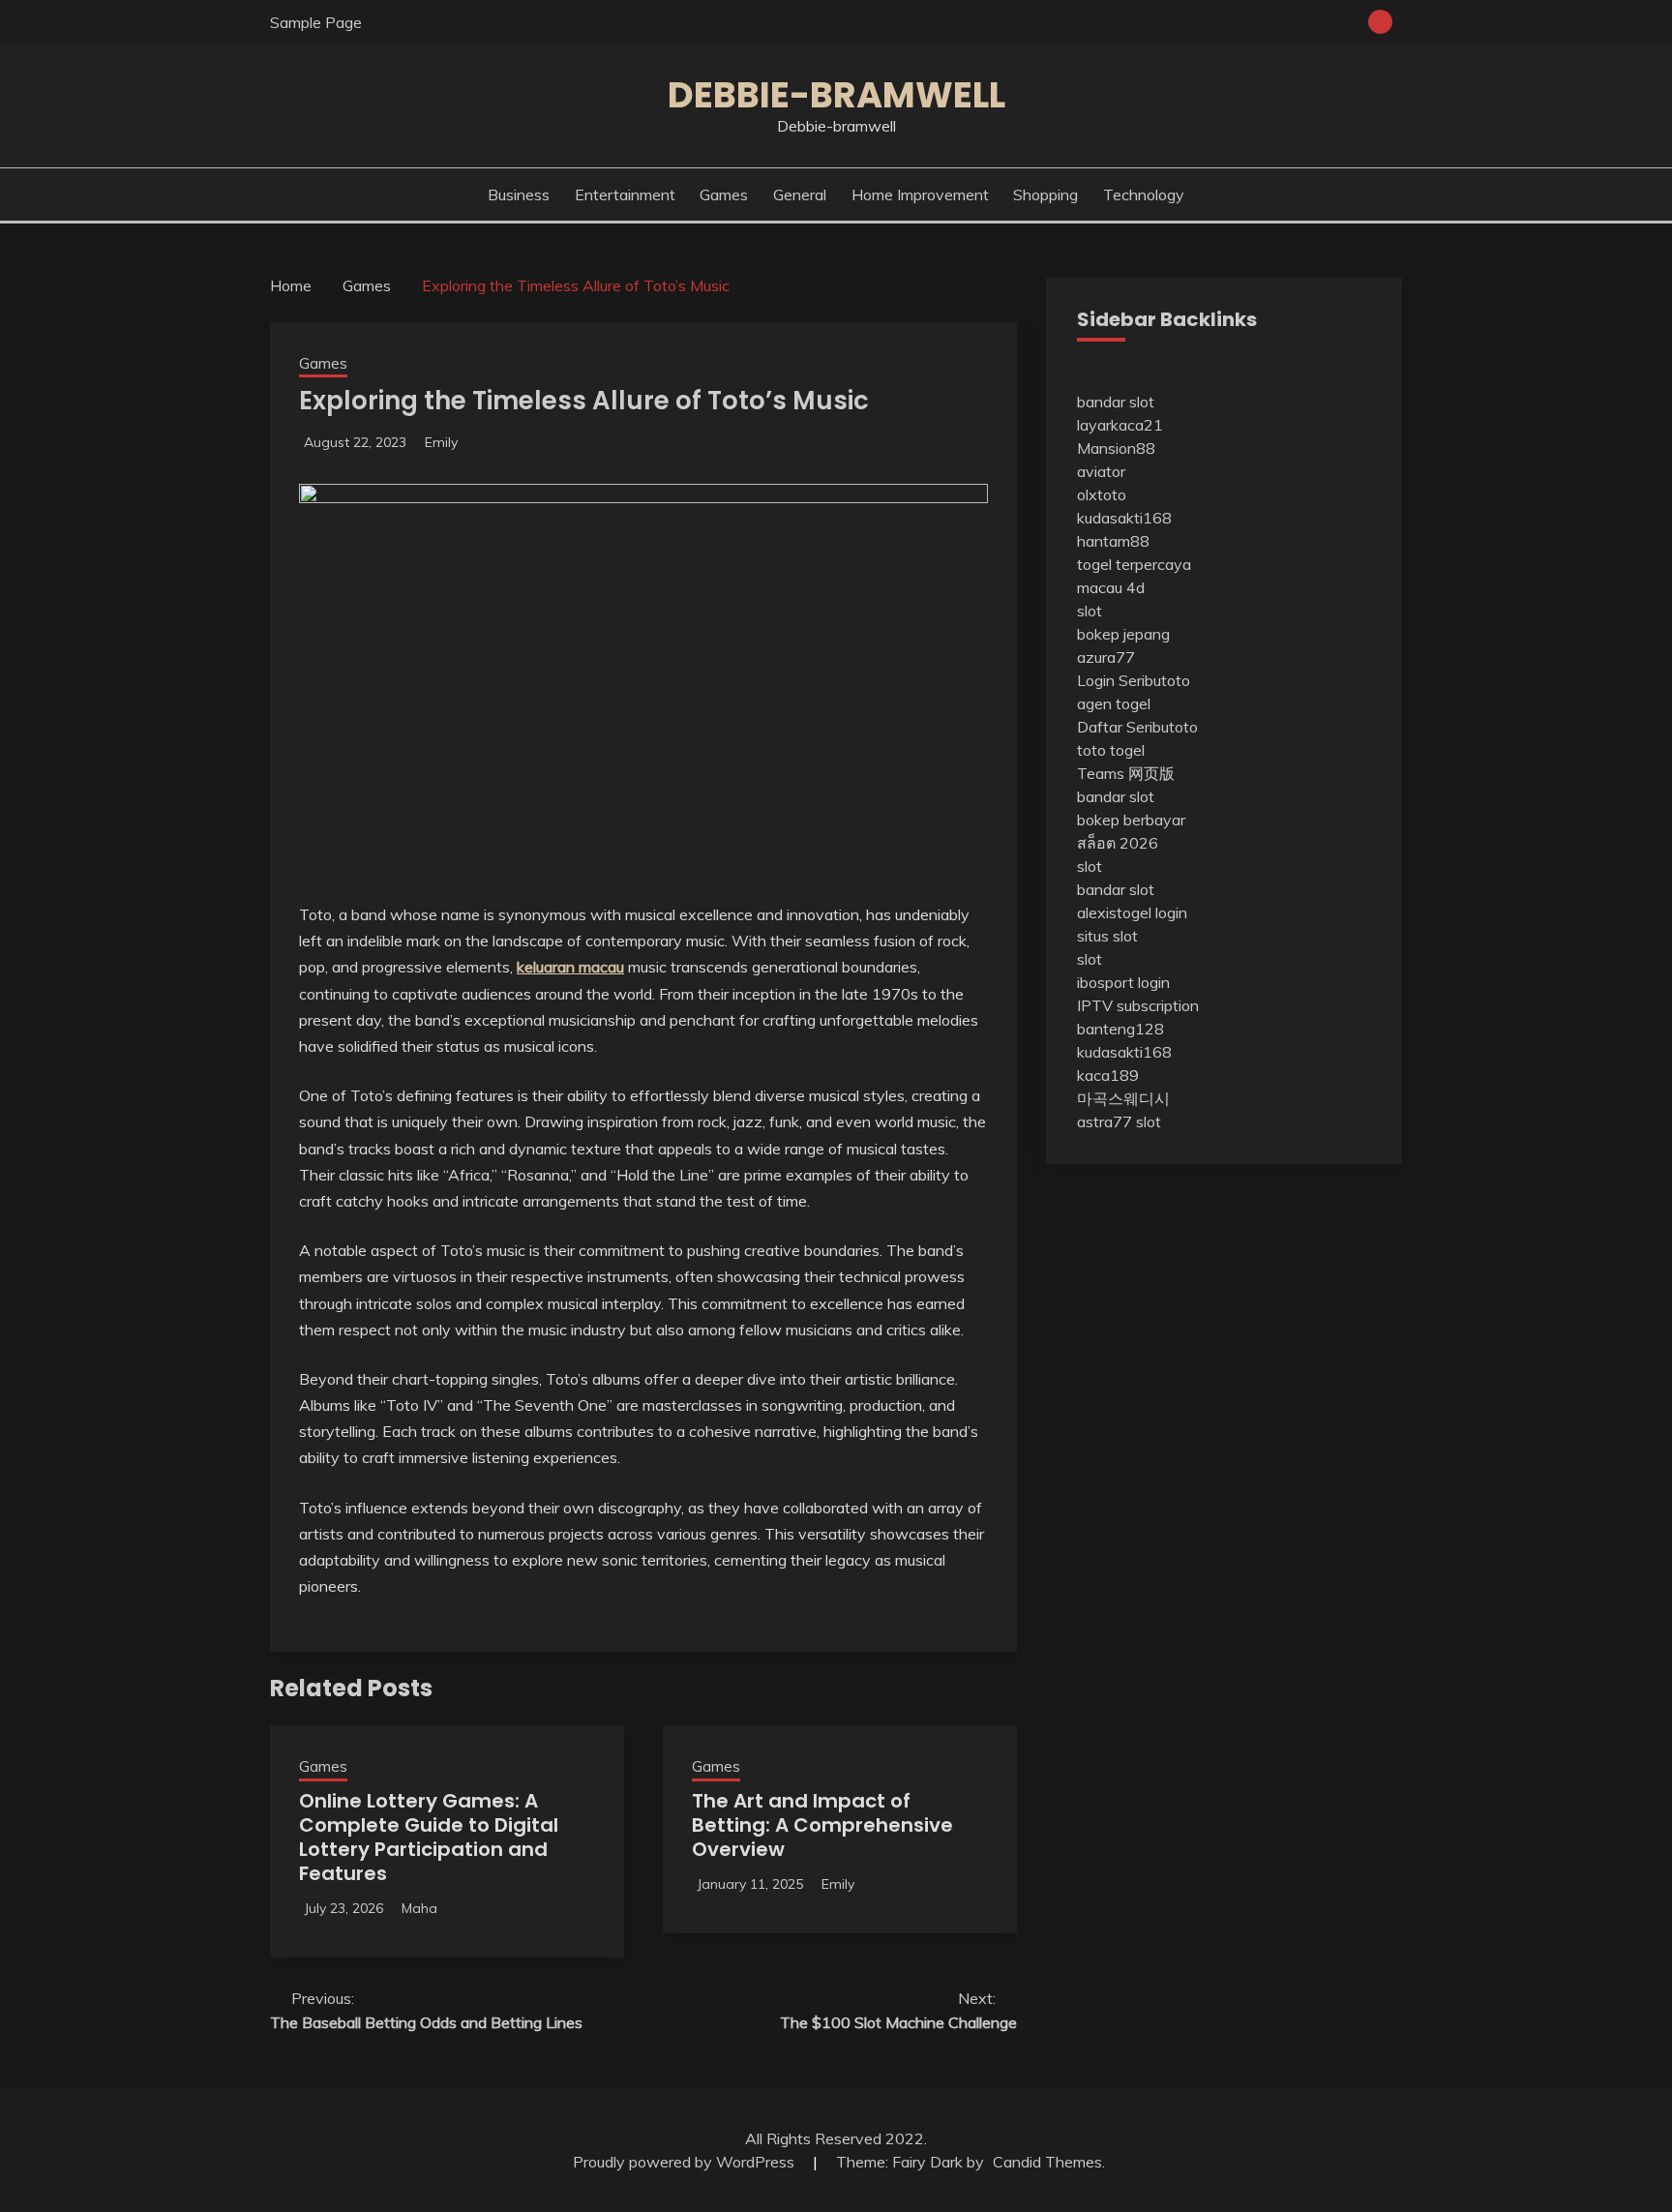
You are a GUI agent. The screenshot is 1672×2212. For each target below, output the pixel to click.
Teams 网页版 (1126, 773)
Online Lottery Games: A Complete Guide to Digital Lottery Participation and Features (429, 1837)
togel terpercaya (1134, 564)
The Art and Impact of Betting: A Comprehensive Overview (822, 1825)
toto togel (1111, 750)
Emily (441, 442)
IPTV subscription (1138, 1005)
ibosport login (1123, 982)
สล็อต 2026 (1118, 843)
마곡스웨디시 (1123, 1098)
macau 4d (1111, 587)
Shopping (1045, 194)
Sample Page (316, 22)
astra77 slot (1119, 1121)
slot (1090, 611)
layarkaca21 (1120, 425)
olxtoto (1102, 494)
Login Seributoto (1134, 680)
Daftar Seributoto (1137, 727)
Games (724, 194)
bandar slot (1116, 402)
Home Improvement (920, 194)
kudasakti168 (1124, 518)
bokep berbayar (1131, 820)
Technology (1144, 194)
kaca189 (1108, 1075)
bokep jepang (1123, 634)
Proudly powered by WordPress (686, 2162)
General (800, 194)
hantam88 (1113, 541)
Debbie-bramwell (836, 95)
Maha (419, 1908)
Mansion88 (1116, 448)
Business (519, 194)
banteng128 (1120, 1029)
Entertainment (625, 194)
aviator (1101, 471)
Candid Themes (1047, 2162)
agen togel (1114, 703)
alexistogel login (1132, 912)
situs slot (1107, 936)
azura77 (1106, 657)
